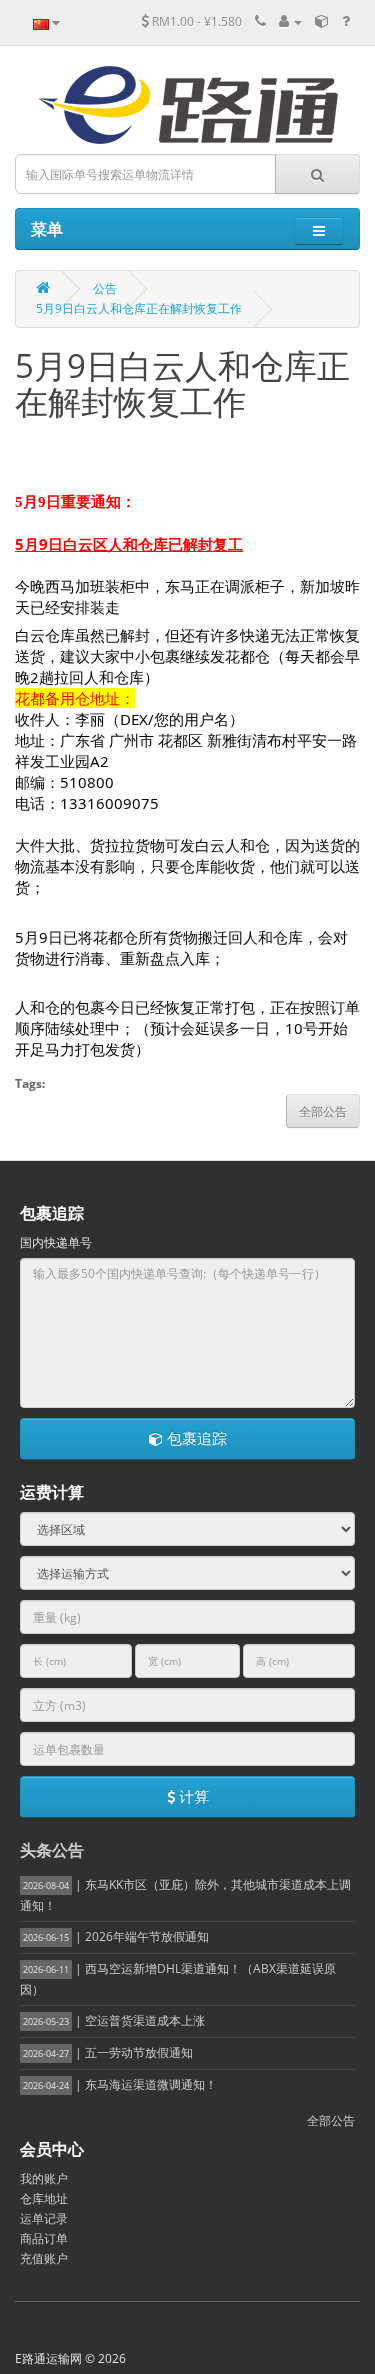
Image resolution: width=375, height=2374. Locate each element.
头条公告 (52, 1850)
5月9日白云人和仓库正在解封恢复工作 (139, 308)
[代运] (322, 21)
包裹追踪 (195, 1438)
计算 (192, 1796)
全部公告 (331, 2120)
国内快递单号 (56, 1242)
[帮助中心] (346, 21)
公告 (105, 288)
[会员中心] (290, 21)
